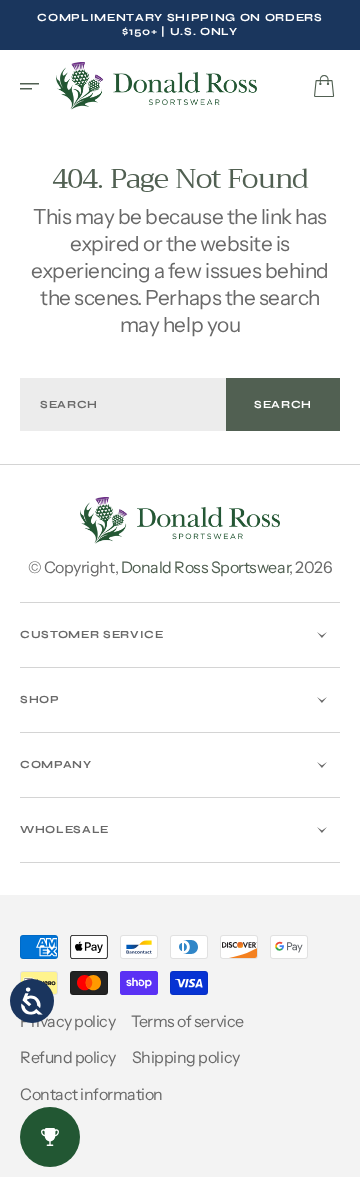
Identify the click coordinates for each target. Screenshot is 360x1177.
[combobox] (123, 404)
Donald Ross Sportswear (205, 567)
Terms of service (187, 1021)
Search (283, 404)
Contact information (91, 1094)
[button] (36, 86)
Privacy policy (67, 1021)
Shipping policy (186, 1057)
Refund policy (68, 1057)
